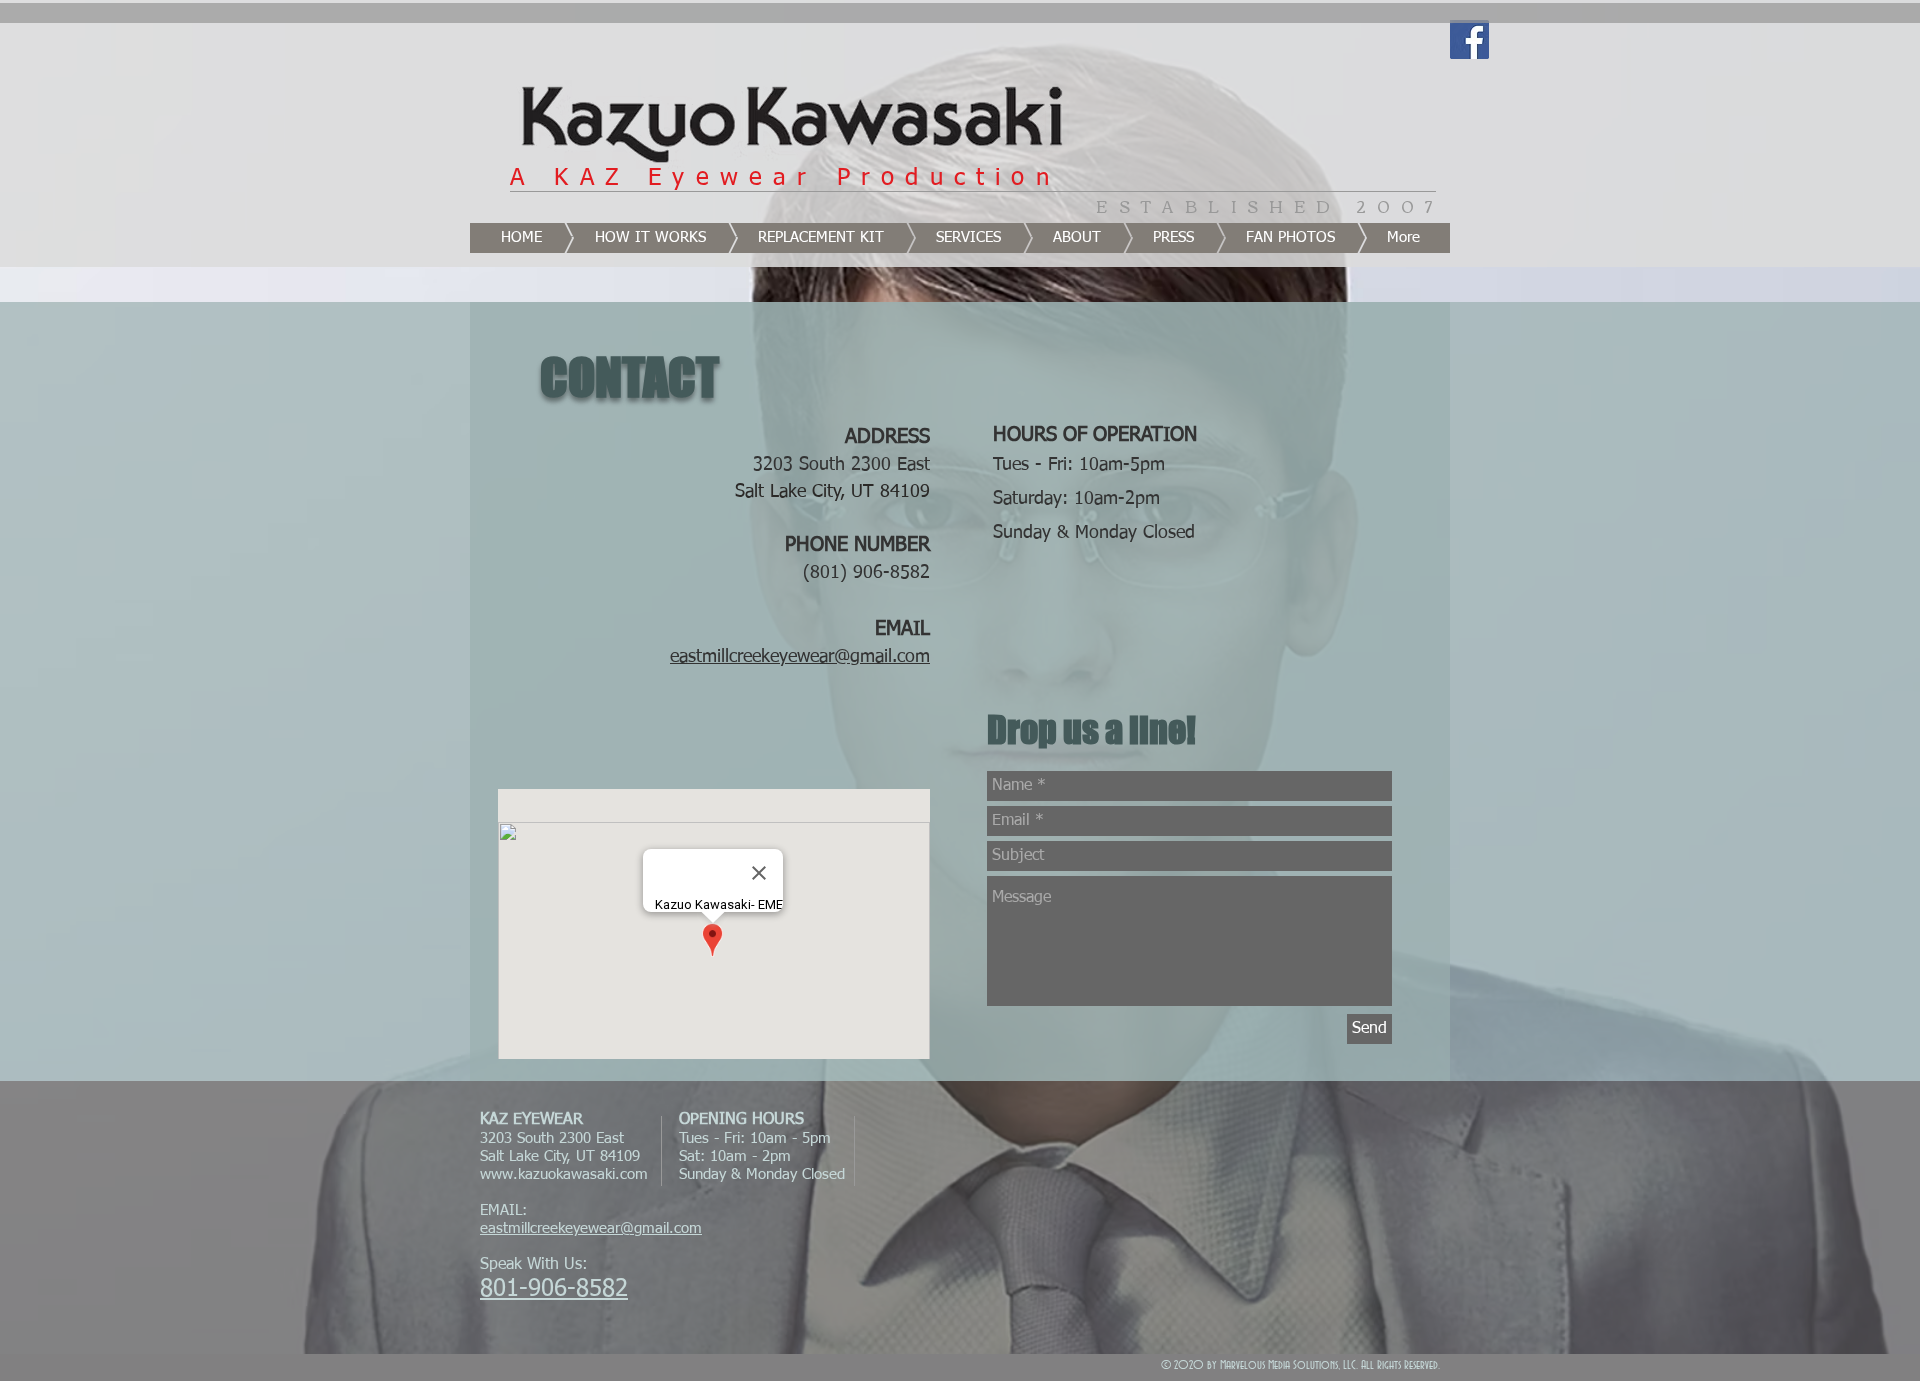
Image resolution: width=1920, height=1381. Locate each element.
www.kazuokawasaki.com (564, 1174)
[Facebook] (1469, 39)
